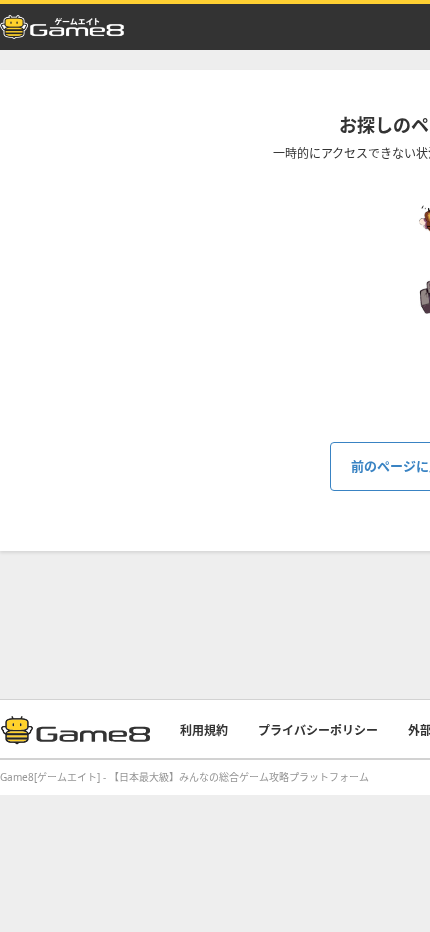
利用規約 (204, 730)
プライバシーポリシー (318, 730)
